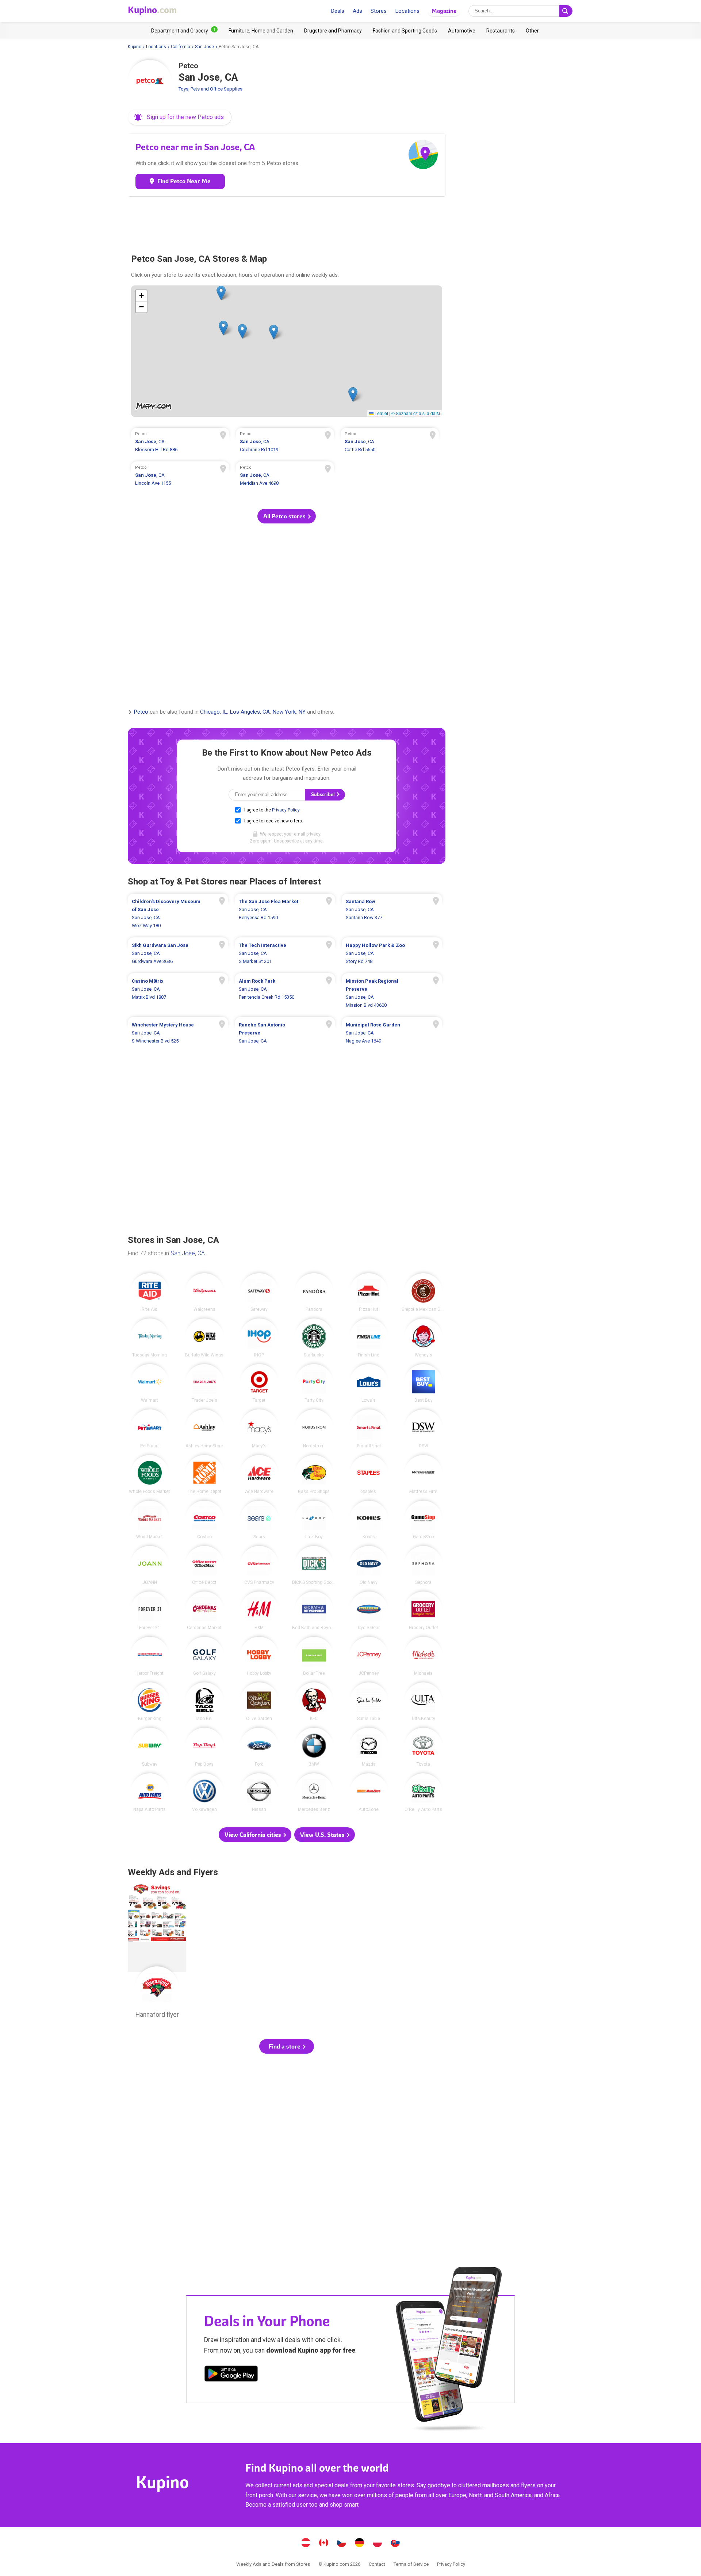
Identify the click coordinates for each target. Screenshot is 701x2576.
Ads (357, 11)
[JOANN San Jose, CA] (150, 1565)
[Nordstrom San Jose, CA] (314, 1429)
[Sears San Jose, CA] (259, 1520)
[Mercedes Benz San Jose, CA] (314, 1793)
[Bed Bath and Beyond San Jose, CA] (314, 1611)
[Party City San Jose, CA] (314, 1383)
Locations (407, 11)
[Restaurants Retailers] (501, 31)
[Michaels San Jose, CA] (424, 1656)
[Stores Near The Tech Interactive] (285, 953)
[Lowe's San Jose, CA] (369, 1383)
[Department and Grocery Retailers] (184, 31)
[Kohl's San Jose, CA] (369, 1520)
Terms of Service (411, 2564)
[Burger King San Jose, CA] (150, 1702)
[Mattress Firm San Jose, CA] (424, 1474)
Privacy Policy (286, 810)
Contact (377, 2564)
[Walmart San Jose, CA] (150, 1383)
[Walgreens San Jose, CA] (204, 1293)
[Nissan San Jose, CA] (259, 1793)
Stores (379, 11)
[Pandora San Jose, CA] (314, 1293)
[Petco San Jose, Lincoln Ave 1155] (180, 476)
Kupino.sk (395, 2544)
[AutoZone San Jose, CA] (369, 1793)
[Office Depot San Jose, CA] (204, 1565)
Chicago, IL (214, 712)
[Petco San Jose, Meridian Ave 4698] (285, 476)
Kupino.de (360, 2544)
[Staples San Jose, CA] (369, 1474)
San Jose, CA (188, 1253)
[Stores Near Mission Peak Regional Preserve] (392, 993)
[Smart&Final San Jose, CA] (369, 1429)
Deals (338, 11)
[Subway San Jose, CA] (150, 1747)
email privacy (307, 834)
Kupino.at (306, 2544)
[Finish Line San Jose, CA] (369, 1338)
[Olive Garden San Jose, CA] (259, 1702)
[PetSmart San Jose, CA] (150, 1429)
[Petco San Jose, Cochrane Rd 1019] (285, 443)
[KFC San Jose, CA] (314, 1702)
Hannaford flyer (157, 1953)
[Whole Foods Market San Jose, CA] (150, 1474)
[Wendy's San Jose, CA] (424, 1338)
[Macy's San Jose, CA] (259, 1429)
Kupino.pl (378, 2544)
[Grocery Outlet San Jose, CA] (424, 1611)
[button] (180, 117)
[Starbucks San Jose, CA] (314, 1338)
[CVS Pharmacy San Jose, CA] (259, 1565)
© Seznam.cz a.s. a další (416, 413)
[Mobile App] (231, 2375)
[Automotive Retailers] (462, 31)
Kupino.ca (324, 2544)
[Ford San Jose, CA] (259, 1747)
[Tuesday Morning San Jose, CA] (150, 1338)
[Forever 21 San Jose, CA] (150, 1611)
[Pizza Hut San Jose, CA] (369, 1293)
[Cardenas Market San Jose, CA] (204, 1611)
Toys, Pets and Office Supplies (210, 89)
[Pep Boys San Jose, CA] (204, 1747)
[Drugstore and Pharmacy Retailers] (333, 31)
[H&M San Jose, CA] (259, 1611)
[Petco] (150, 82)
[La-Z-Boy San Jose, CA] (314, 1520)
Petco (141, 712)
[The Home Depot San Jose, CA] (204, 1474)
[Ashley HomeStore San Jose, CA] (204, 1429)
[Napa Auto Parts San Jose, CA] (150, 1793)
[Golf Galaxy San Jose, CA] (204, 1656)
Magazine (444, 11)
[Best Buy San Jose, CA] (424, 1383)
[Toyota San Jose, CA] (424, 1747)
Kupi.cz (342, 2544)
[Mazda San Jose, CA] (369, 1747)
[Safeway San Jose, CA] (259, 1293)
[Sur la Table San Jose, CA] (369, 1702)
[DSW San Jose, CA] (424, 1429)
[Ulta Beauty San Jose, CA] (424, 1702)
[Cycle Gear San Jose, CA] (369, 1611)
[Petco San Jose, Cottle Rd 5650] (390, 443)
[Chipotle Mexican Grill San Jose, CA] (424, 1293)
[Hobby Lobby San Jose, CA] (259, 1656)
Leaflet (381, 413)
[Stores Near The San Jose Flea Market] (285, 914)
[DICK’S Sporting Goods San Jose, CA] (314, 1565)
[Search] (566, 11)
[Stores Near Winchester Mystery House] (178, 1033)
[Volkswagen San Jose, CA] (204, 1793)
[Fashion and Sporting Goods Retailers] (405, 31)
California (181, 47)
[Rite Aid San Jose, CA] (150, 1293)
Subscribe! (323, 794)
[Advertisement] (287, 222)
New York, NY (289, 712)
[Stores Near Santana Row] (392, 914)
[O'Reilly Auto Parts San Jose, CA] (424, 1793)
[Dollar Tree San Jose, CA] (314, 1656)
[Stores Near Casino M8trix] (178, 993)
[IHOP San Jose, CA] (259, 1338)
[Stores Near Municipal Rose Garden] (392, 1033)
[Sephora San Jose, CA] (424, 1565)
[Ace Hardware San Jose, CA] (259, 1474)
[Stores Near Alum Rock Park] (285, 993)
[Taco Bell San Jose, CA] (204, 1702)
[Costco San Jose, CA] (204, 1520)
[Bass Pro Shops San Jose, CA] (314, 1474)
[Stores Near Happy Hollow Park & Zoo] (392, 953)
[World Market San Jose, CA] (150, 1520)
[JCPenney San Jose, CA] (369, 1656)
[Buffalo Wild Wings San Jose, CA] (204, 1338)
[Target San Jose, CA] (259, 1383)
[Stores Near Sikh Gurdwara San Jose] (178, 953)
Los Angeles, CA (250, 712)
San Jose (204, 47)
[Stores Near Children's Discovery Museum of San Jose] (178, 914)
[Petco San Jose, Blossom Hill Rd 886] (180, 443)
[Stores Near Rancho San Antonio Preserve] (285, 1033)
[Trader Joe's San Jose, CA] (204, 1383)
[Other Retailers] (532, 31)
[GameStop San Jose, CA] (424, 1520)
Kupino (135, 47)
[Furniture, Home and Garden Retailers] (261, 31)
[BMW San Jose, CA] (314, 1747)
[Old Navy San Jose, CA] (369, 1565)
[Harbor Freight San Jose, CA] (150, 1656)
